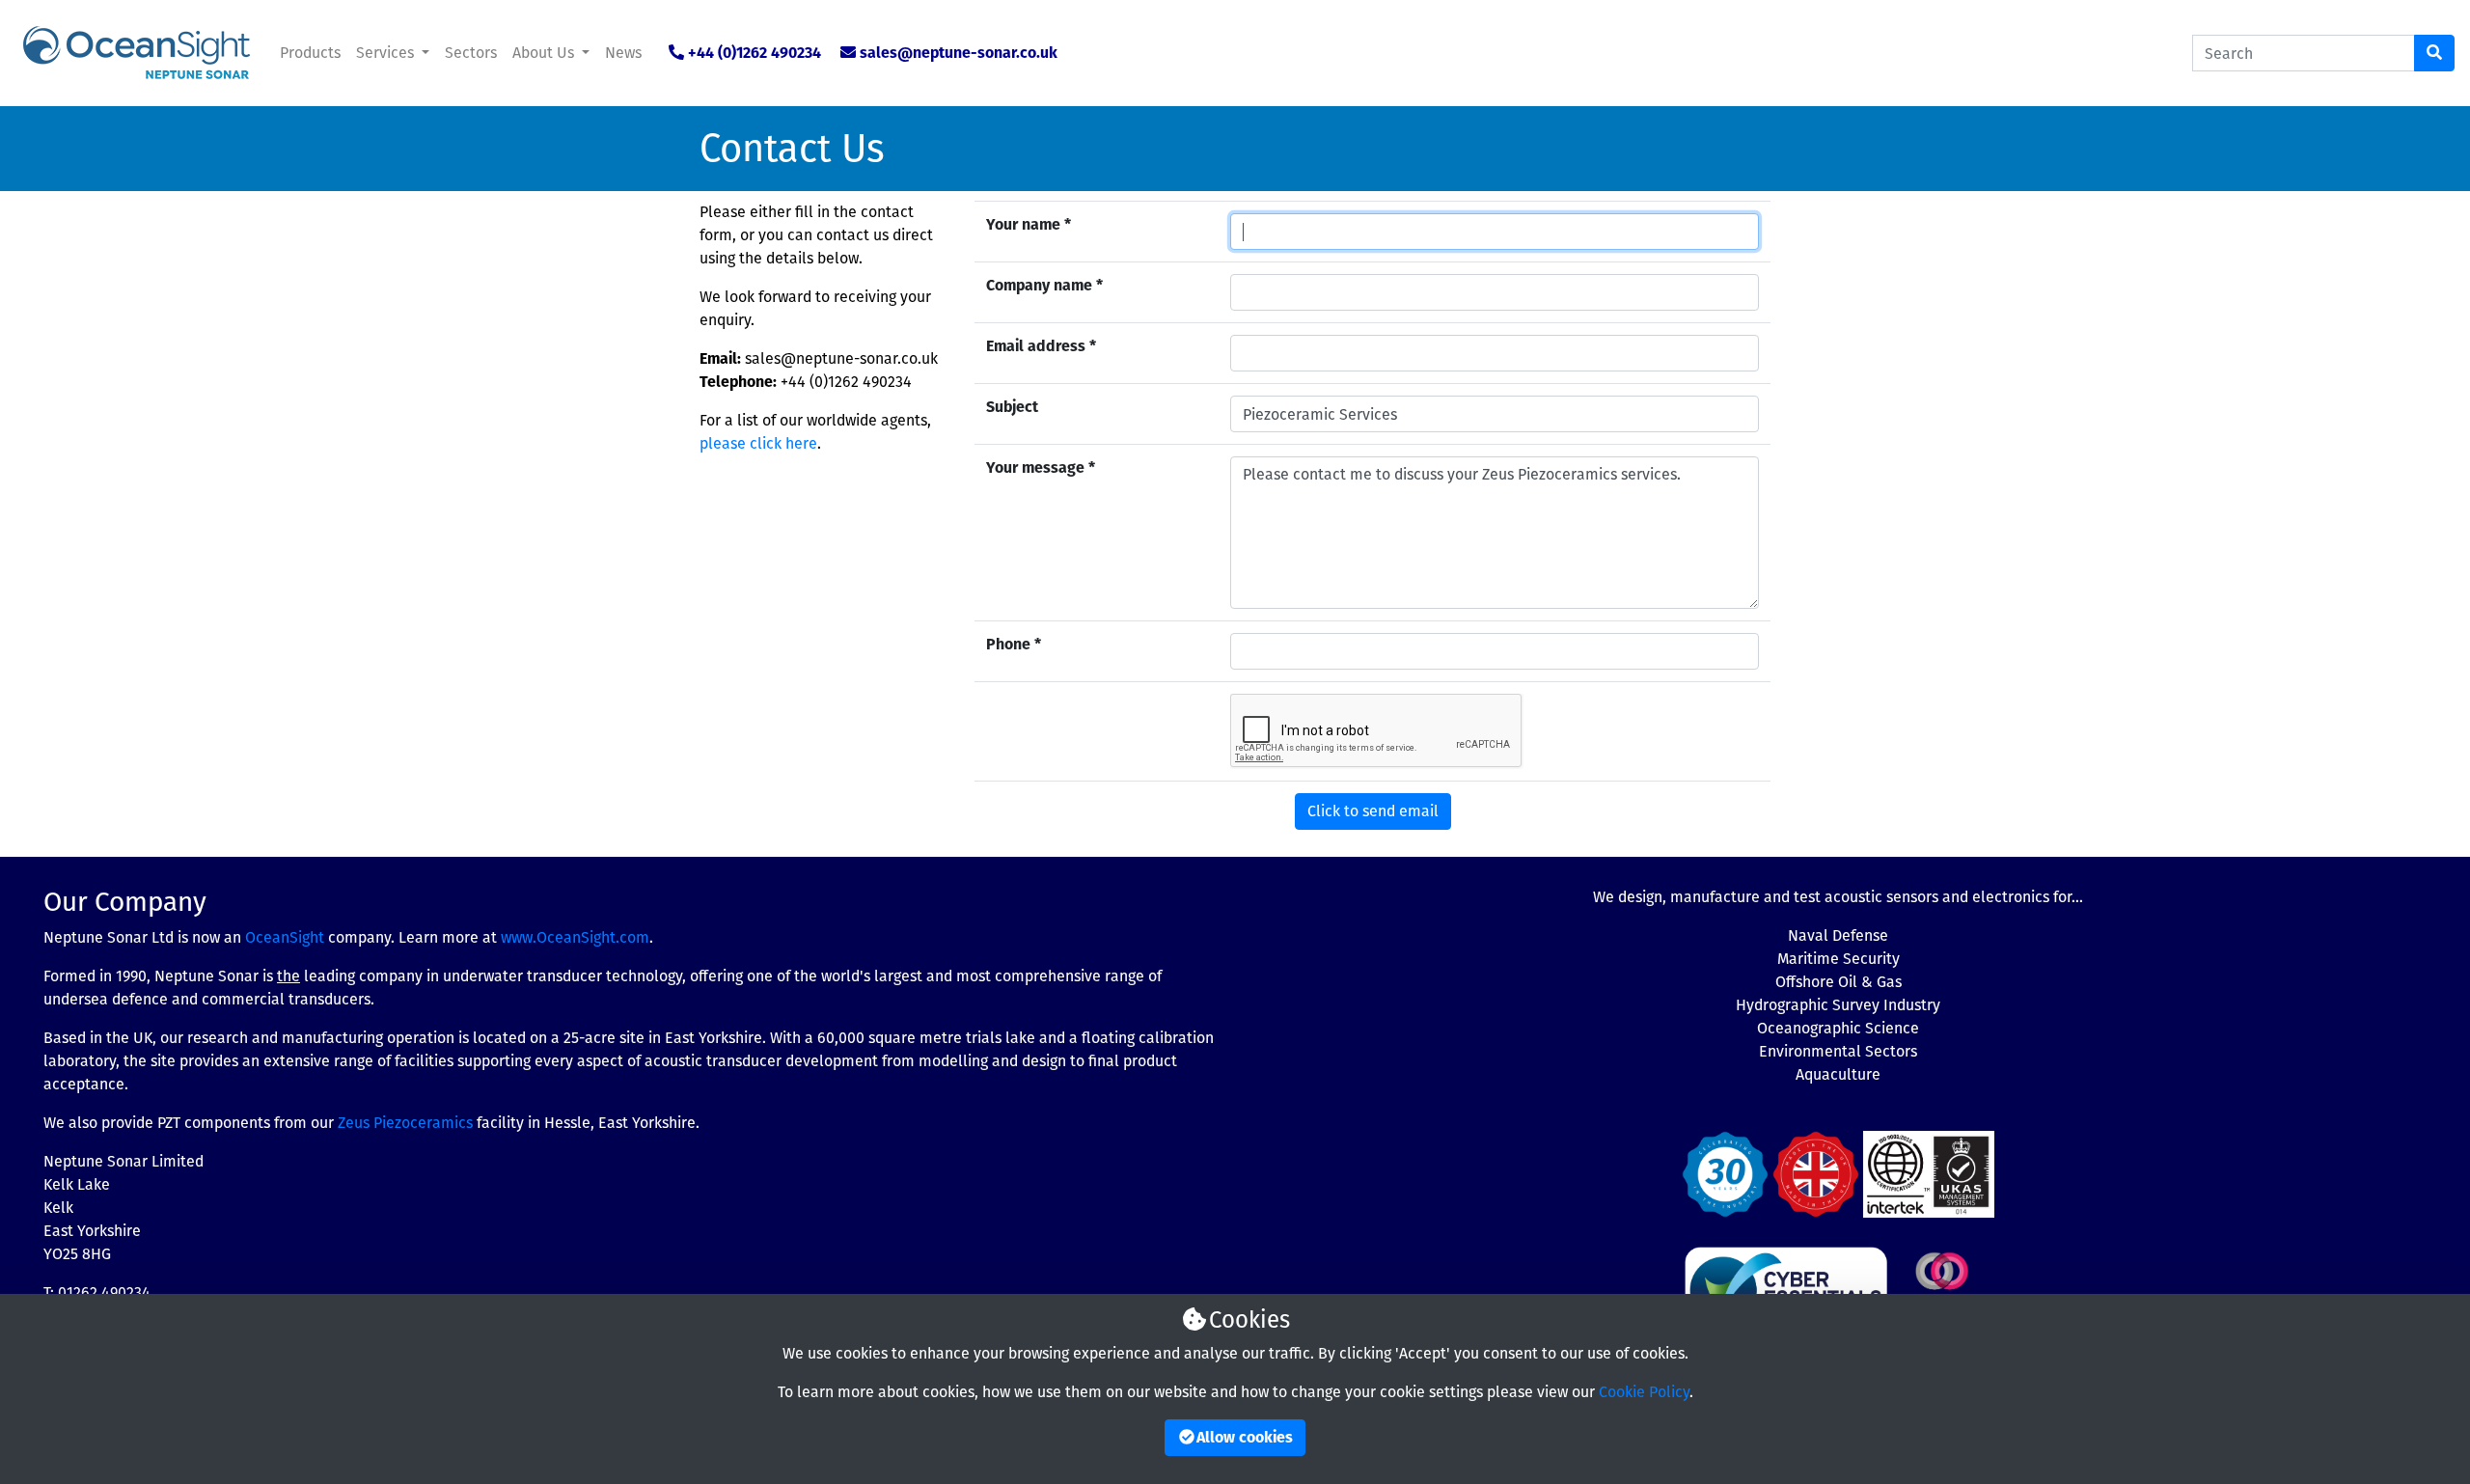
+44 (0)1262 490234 (755, 53)
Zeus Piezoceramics (405, 1123)
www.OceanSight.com (575, 937)
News (623, 53)
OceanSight (285, 937)
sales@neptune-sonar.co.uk (959, 53)
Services (387, 53)
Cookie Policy (1644, 1392)
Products (310, 53)
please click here (758, 443)
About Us (545, 53)
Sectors (471, 53)
